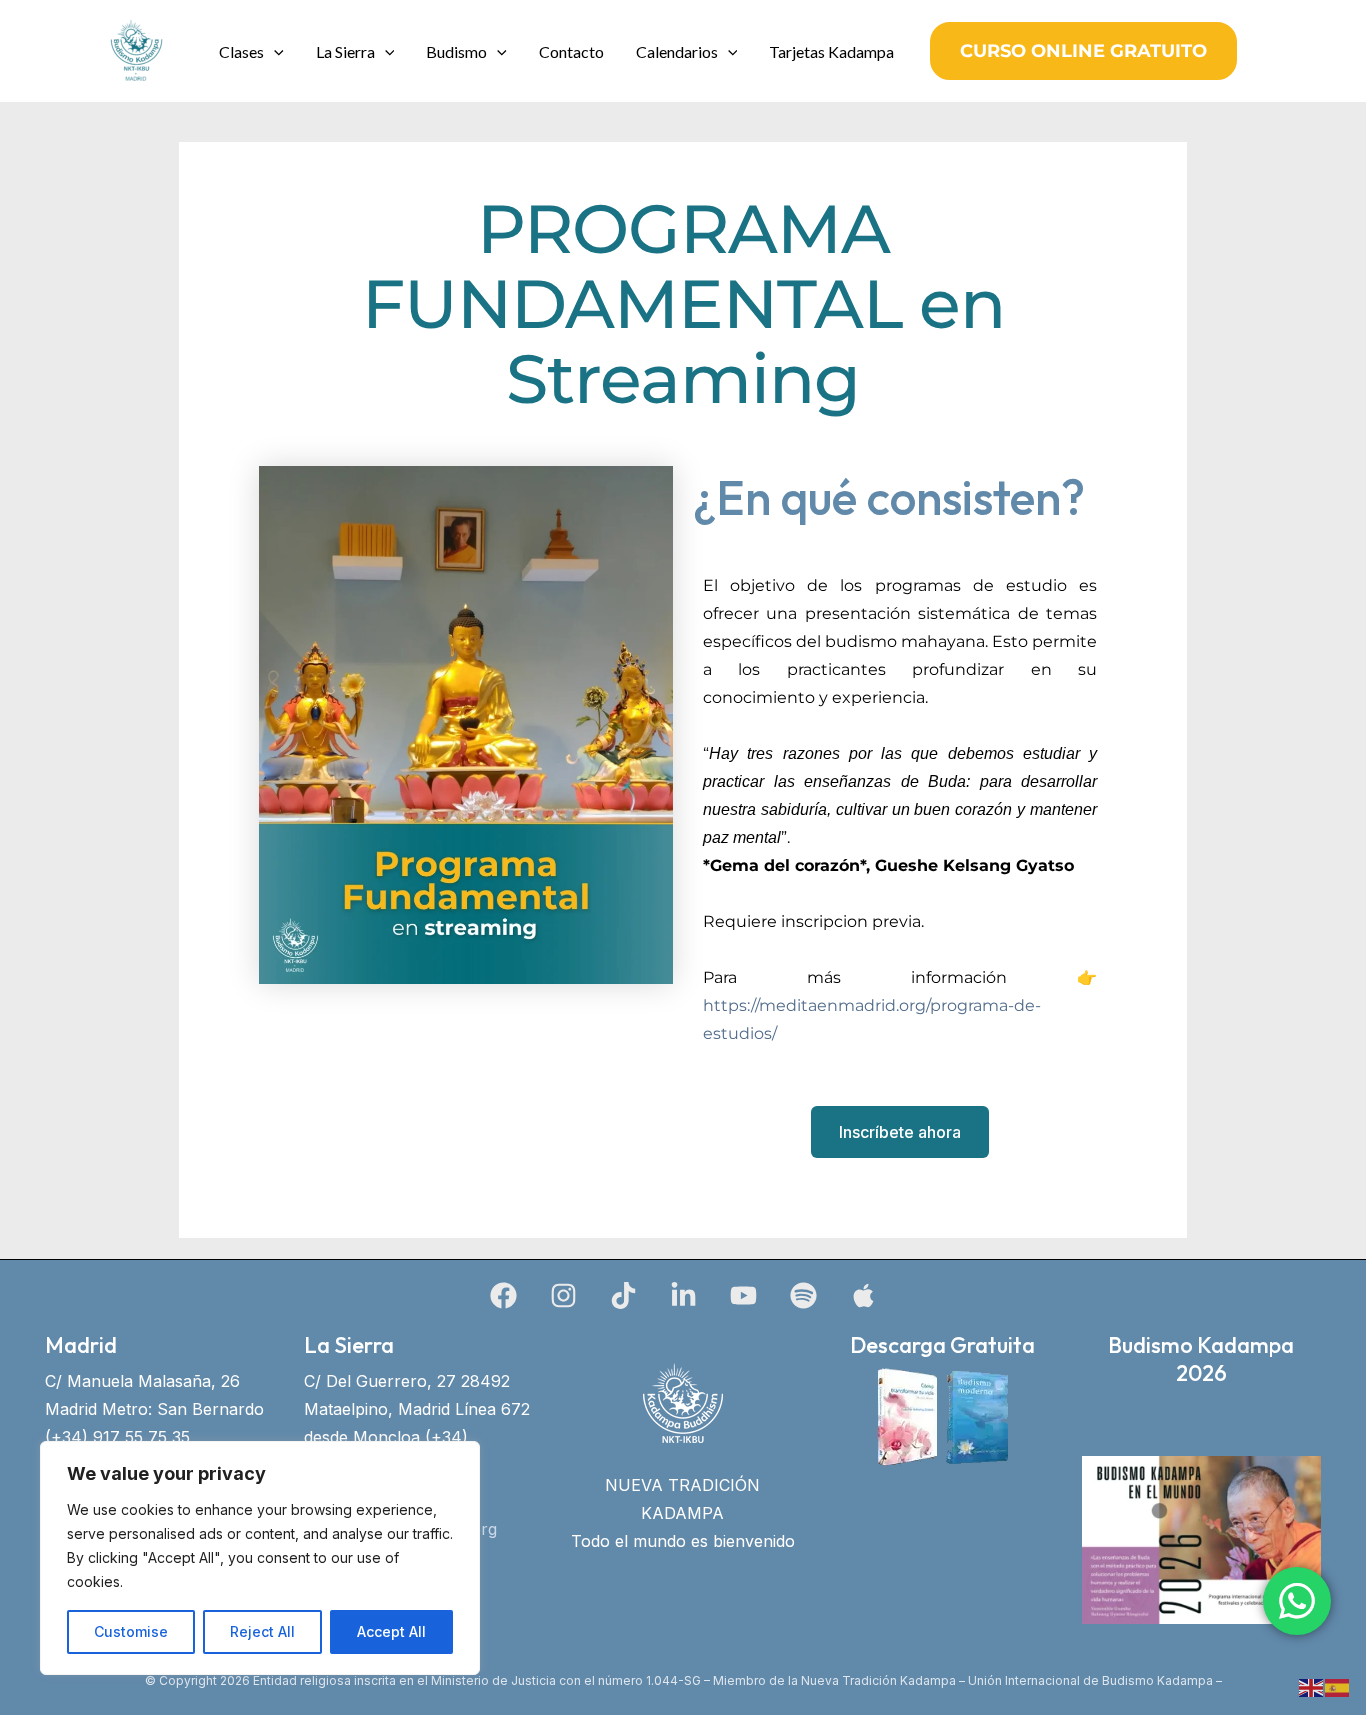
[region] (260, 1558)
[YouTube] (743, 1295)
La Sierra (345, 51)
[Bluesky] (863, 1295)
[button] (274, 51)
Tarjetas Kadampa (831, 51)
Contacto (571, 51)
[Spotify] (803, 1295)
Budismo (456, 51)
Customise (131, 1631)
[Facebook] (503, 1295)
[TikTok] (623, 1295)
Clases (241, 51)
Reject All (262, 1631)
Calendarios (677, 51)
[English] (1312, 1686)
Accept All (391, 1631)
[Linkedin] (683, 1295)
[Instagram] (563, 1295)
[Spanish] (1338, 1686)
